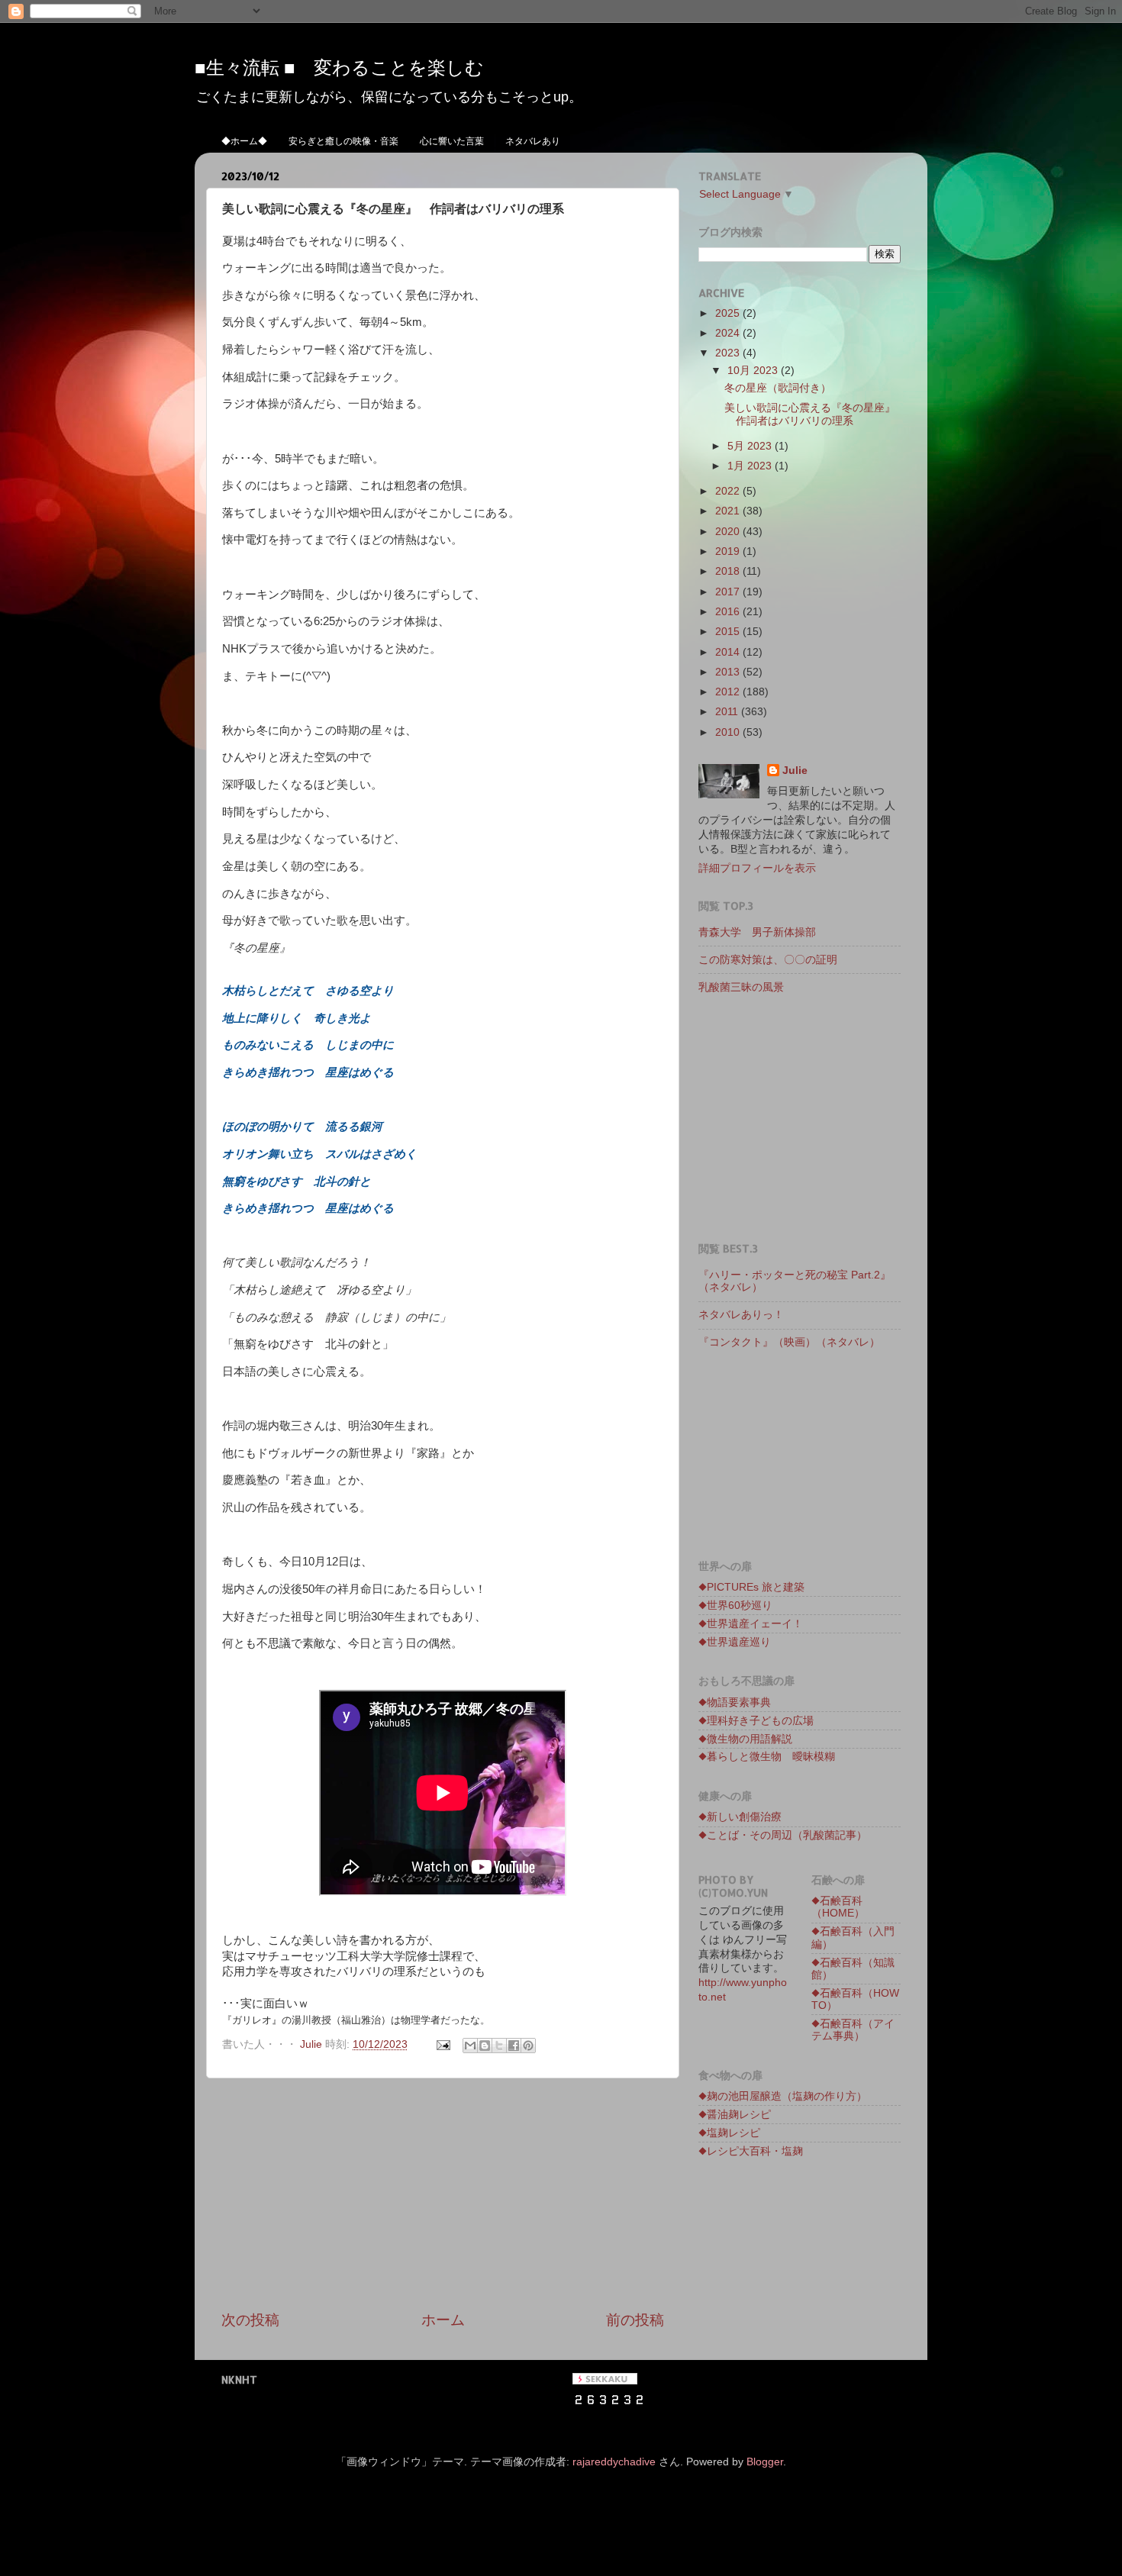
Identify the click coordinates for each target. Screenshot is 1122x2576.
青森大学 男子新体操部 (757, 932)
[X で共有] (499, 2046)
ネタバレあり (533, 141)
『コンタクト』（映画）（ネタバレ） (789, 1342)
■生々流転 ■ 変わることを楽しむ (339, 67)
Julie (795, 771)
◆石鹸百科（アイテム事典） (853, 2030)
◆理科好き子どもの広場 (756, 1721)
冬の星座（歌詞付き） (778, 388)
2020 (729, 532)
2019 (729, 551)
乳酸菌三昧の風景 (741, 987)
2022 (729, 491)
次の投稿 (250, 2320)
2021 (729, 511)
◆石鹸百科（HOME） (838, 1907)
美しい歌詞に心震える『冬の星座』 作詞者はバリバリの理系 (815, 414)
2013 (729, 672)
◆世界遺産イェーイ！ (751, 1624)
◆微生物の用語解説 (745, 1739)
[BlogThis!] (485, 2046)
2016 (729, 612)
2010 (729, 732)
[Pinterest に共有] (528, 2046)
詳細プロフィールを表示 (757, 868)
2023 (729, 353)
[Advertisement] (443, 2194)
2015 (729, 632)
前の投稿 (635, 2320)
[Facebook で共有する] (514, 2046)
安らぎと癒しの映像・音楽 (343, 141)
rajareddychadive (614, 2462)
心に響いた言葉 (452, 141)
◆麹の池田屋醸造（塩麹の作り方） (783, 2096)
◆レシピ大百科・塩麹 (751, 2151)
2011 (728, 712)
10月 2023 (754, 371)
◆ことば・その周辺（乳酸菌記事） (783, 1835)
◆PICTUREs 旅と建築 (751, 1587)
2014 (729, 652)
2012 (729, 692)
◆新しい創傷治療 (740, 1817)
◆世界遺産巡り (735, 1642)
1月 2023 (751, 466)
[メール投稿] (442, 2044)
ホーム (443, 2320)
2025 (729, 313)
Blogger (765, 2462)
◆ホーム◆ (244, 141)
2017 (729, 592)
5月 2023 (751, 446)
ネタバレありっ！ (746, 1315)
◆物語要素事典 (735, 1702)
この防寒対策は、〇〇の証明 (768, 960)
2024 (729, 333)
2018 (729, 571)
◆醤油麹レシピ (735, 2115)
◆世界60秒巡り (735, 1606)
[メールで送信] (470, 2046)
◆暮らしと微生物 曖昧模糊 (767, 1757)
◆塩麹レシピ (729, 2133)
